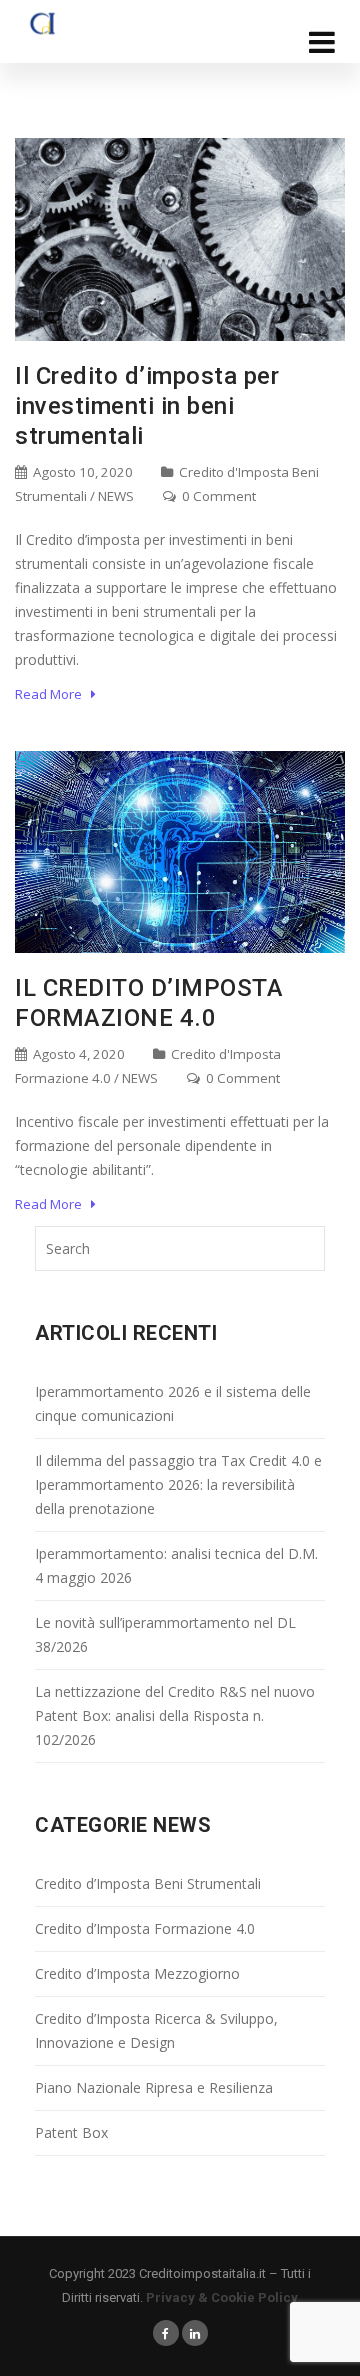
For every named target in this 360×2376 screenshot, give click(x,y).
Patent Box (71, 2132)
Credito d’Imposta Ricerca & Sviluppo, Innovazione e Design (156, 2030)
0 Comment (217, 496)
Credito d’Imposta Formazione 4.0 (145, 1928)
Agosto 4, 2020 (77, 1054)
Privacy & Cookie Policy (222, 2297)
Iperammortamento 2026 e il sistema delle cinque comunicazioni (173, 1403)
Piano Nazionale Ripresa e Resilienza (154, 2087)
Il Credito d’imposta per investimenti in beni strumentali (147, 406)
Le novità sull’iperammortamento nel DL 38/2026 (165, 1634)
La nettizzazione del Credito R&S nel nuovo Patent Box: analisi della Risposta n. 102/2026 (175, 1715)
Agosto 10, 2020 (81, 472)
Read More (53, 694)
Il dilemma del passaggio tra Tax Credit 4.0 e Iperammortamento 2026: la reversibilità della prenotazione (178, 1484)
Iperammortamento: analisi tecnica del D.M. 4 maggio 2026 (176, 1565)
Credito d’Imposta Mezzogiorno (137, 1973)
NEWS (116, 496)
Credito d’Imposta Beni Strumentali (148, 1883)
